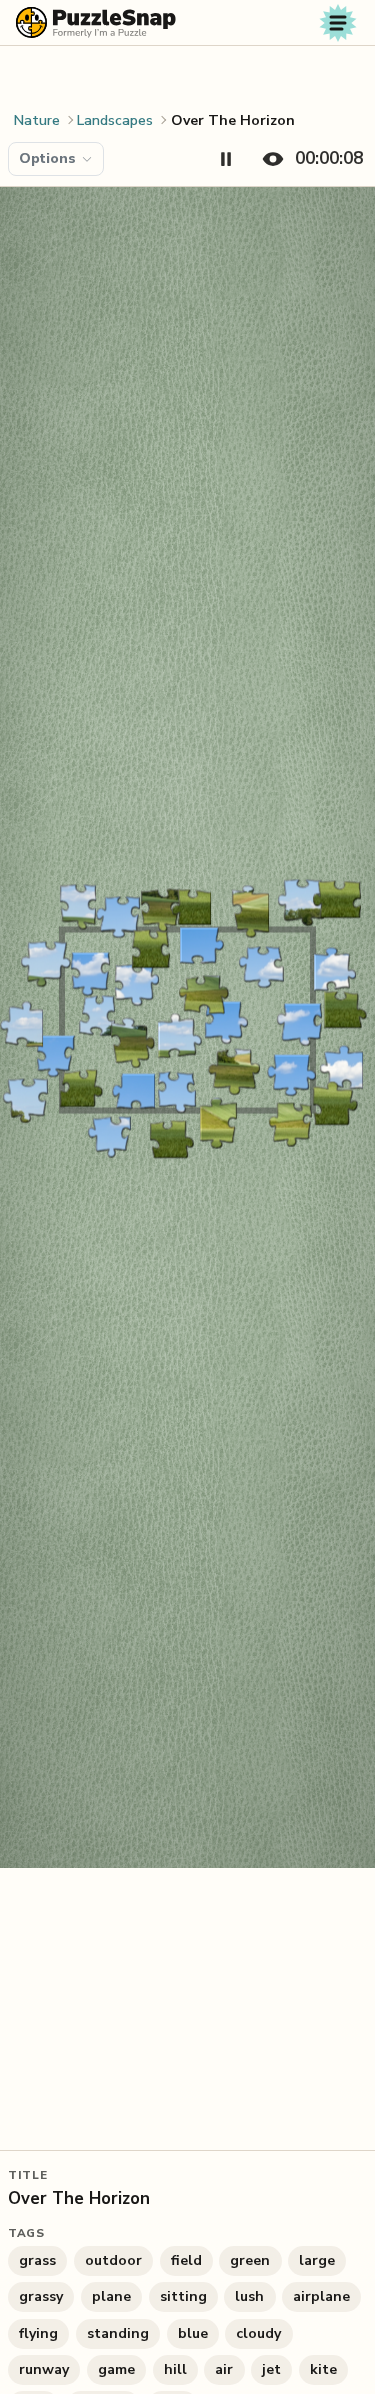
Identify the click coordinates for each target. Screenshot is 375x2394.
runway (44, 2369)
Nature (37, 120)
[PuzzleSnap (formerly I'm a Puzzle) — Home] (96, 22)
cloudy (258, 2333)
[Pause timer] (226, 159)
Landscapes (115, 120)
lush (249, 2296)
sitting (183, 2296)
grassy (41, 2296)
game (116, 2369)
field (186, 2260)
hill (175, 2369)
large (317, 2260)
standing (118, 2333)
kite (323, 2369)
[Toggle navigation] (338, 23)
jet (271, 2369)
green (250, 2260)
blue (193, 2333)
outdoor (113, 2260)
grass (37, 2260)
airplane (321, 2296)
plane (111, 2296)
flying (38, 2333)
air (224, 2369)
